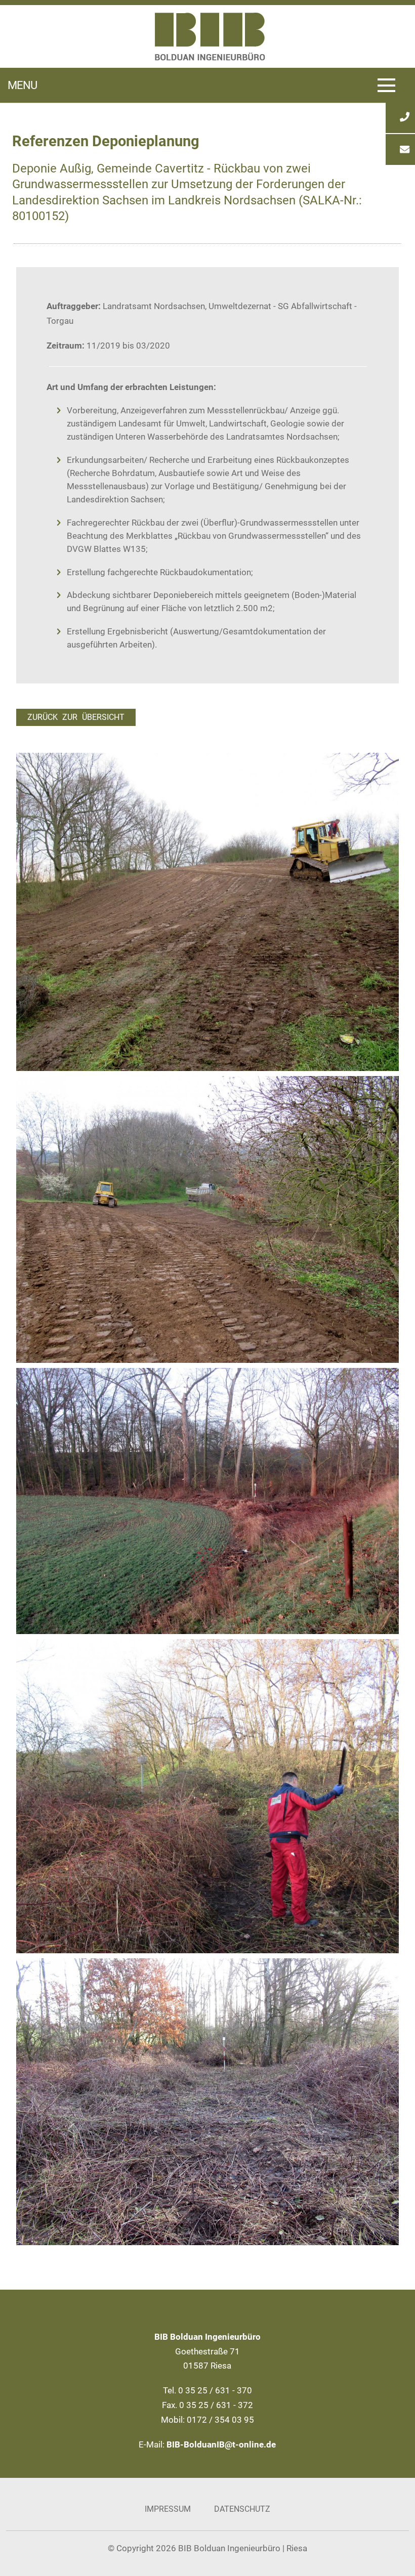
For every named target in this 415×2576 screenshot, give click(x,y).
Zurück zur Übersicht (76, 717)
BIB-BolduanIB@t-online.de (221, 2444)
